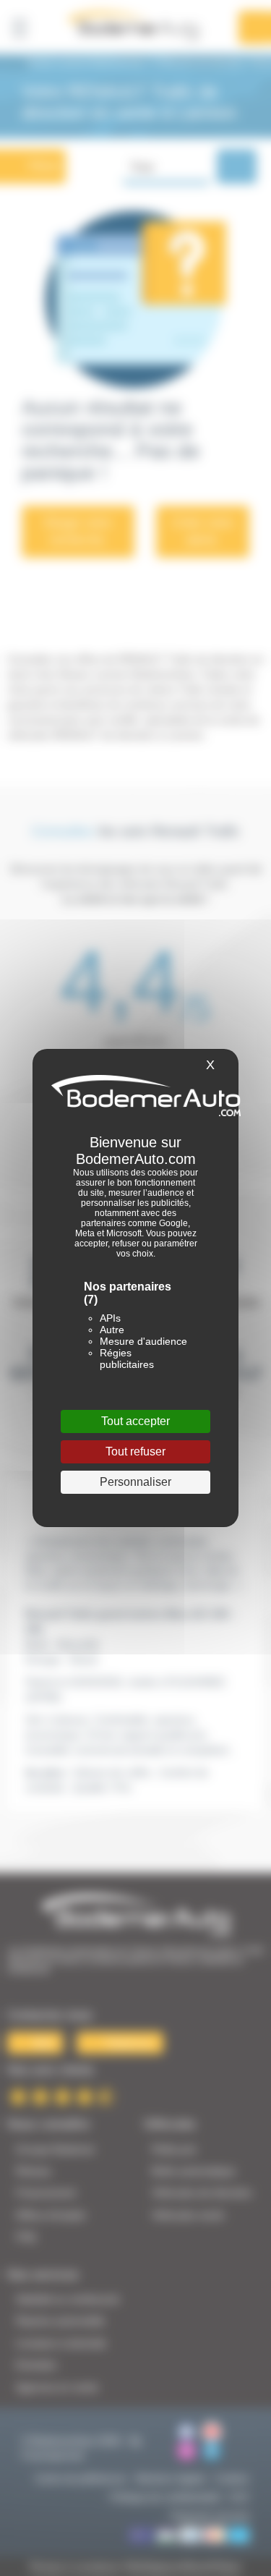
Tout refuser (135, 1451)
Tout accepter (135, 1421)
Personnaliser (135, 1482)
